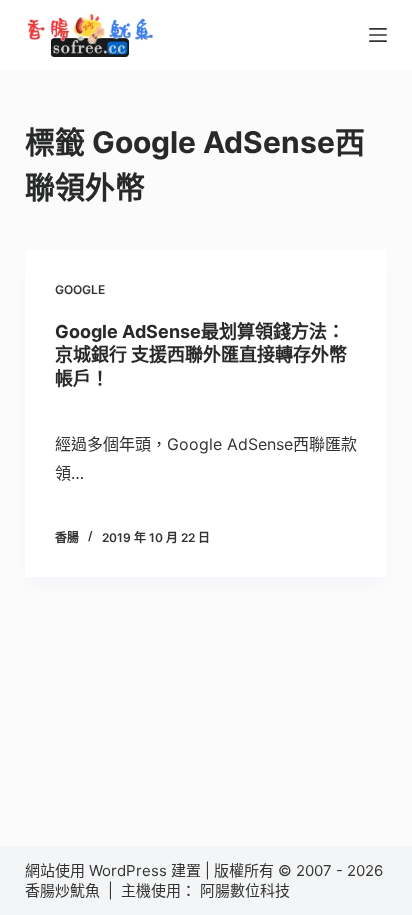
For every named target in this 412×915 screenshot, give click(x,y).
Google (80, 289)
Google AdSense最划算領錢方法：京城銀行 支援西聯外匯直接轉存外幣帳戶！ (201, 355)
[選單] (378, 35)
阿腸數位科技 (247, 890)
